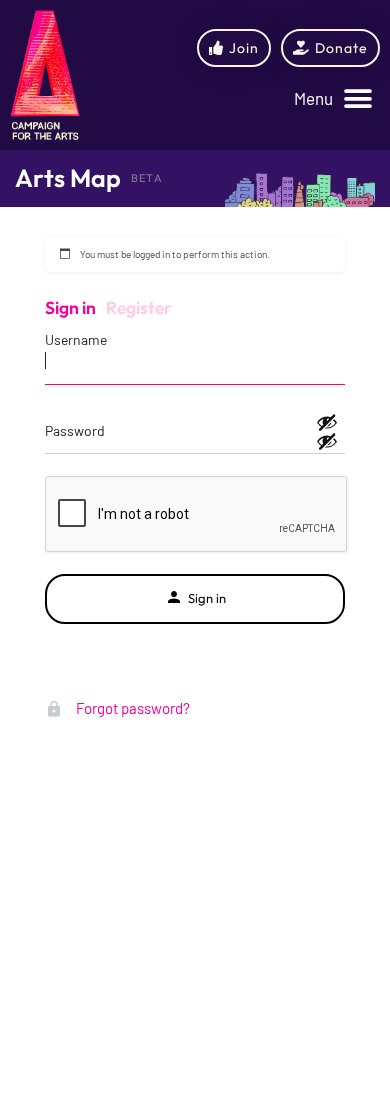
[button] (333, 99)
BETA (147, 178)
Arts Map (68, 178)
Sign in (70, 307)
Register (139, 307)
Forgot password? (131, 708)
